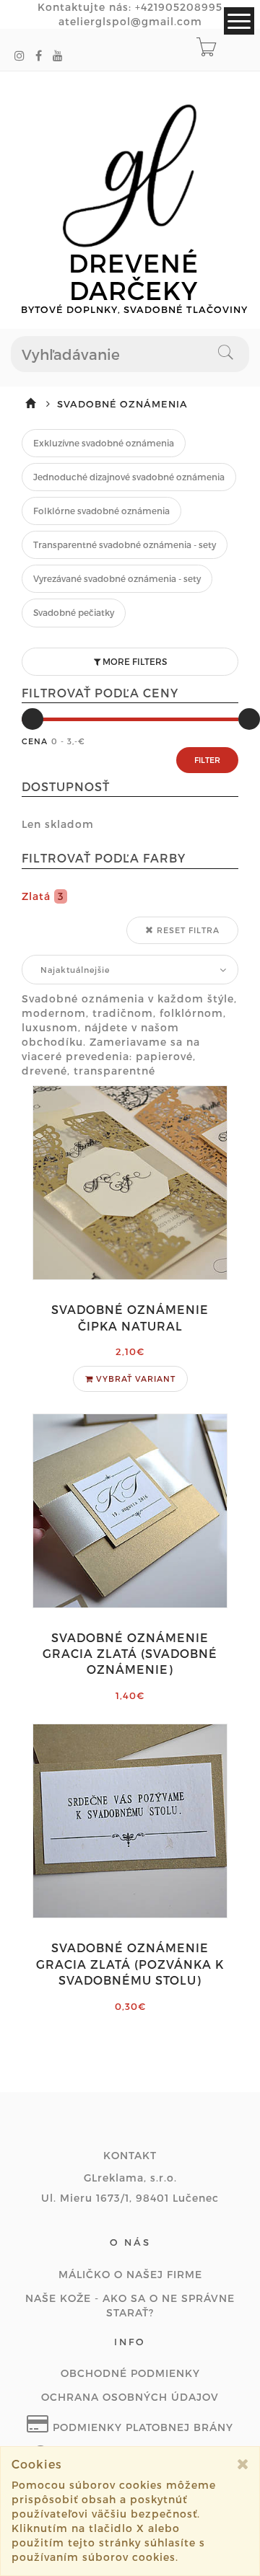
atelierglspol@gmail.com (130, 21)
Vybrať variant (134, 1379)
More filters (134, 661)
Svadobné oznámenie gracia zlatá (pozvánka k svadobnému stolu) (130, 1964)
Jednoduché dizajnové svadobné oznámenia (129, 477)
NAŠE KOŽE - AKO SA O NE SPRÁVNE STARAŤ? (130, 2305)
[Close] (243, 2464)
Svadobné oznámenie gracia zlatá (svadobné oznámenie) (130, 1654)
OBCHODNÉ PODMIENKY (130, 2373)
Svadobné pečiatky (74, 612)
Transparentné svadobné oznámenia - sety (125, 544)
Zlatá (43, 896)
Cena (35, 741)
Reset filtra (187, 930)
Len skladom (58, 824)
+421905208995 (179, 7)
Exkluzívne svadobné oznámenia (104, 443)
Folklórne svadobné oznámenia (101, 511)
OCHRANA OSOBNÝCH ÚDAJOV (130, 2397)
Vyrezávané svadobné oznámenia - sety (117, 578)
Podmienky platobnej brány (141, 2427)
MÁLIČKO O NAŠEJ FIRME (130, 2274)
